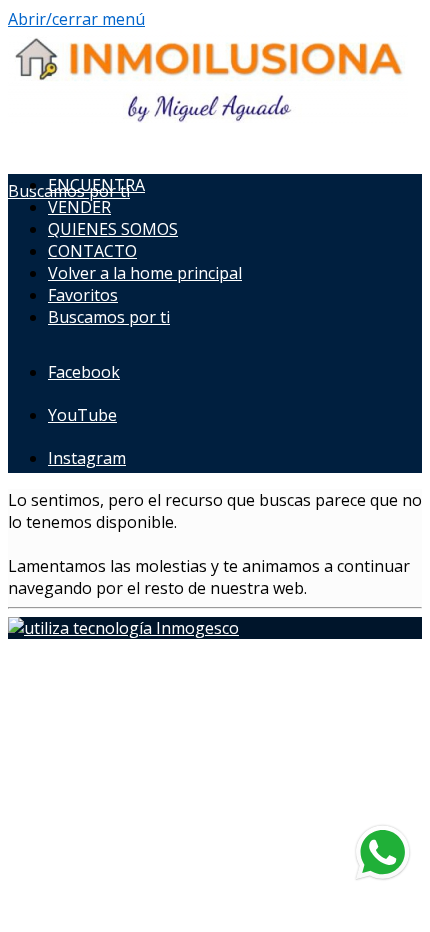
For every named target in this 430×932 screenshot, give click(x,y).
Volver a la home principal (145, 273)
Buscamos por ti (109, 317)
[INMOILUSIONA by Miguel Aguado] (208, 117)
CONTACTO (92, 251)
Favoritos (83, 295)
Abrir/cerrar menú (76, 19)
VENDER (79, 207)
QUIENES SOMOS (113, 229)
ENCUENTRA (96, 185)
